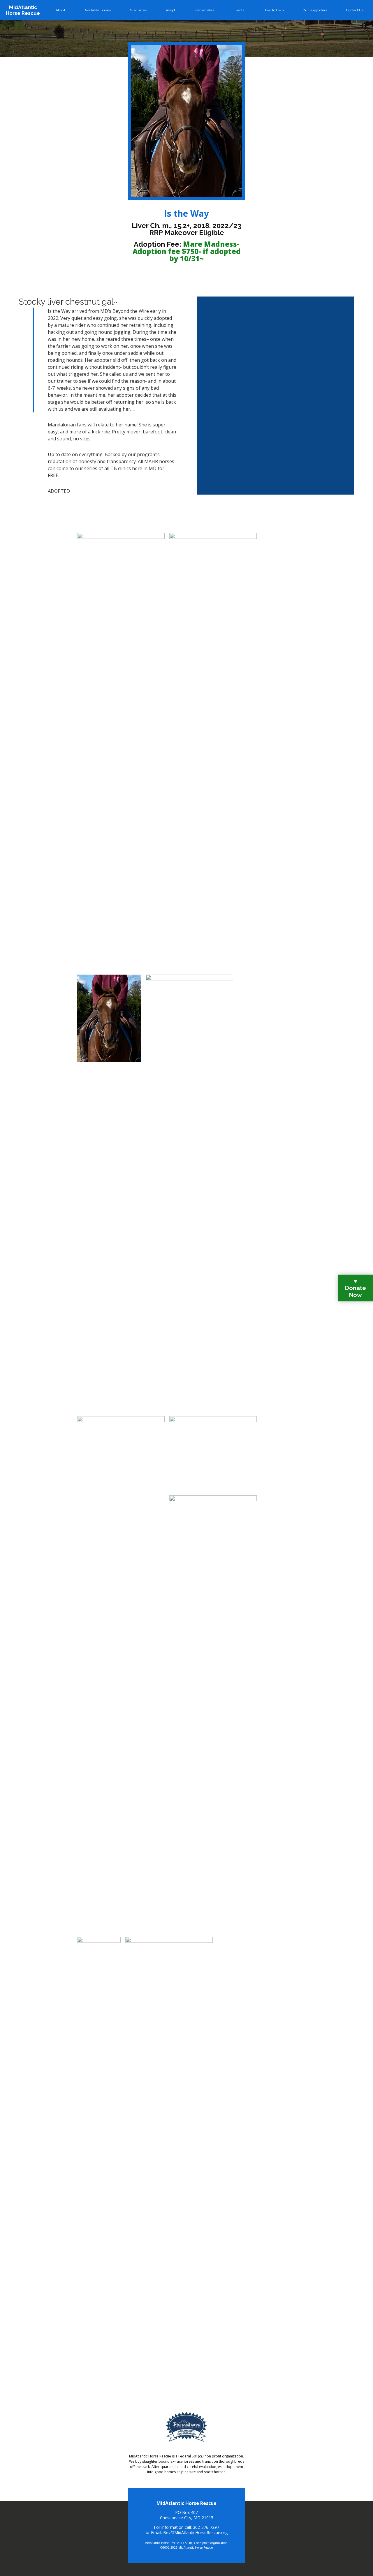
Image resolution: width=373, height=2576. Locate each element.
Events (239, 10)
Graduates (138, 10)
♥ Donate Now (356, 1288)
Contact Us (355, 10)
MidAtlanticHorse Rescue (23, 10)
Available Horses (98, 10)
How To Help (273, 10)
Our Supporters (315, 10)
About (60, 10)
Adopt (170, 10)
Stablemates (204, 10)
